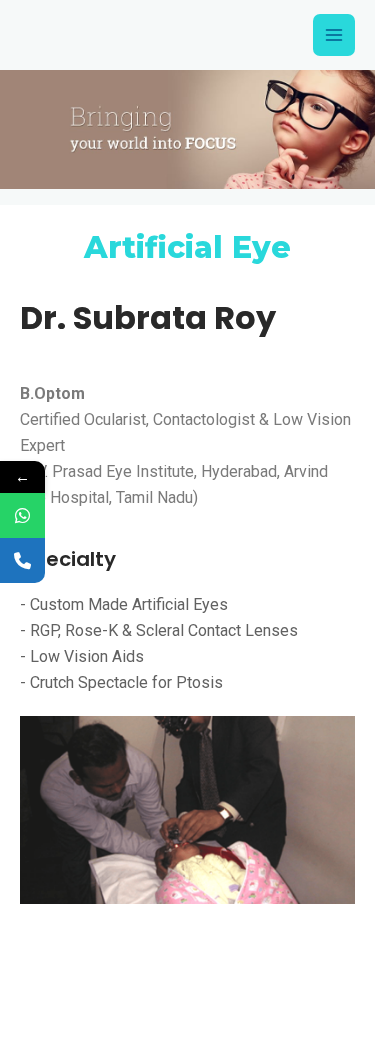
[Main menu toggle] (334, 35)
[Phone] (22, 560)
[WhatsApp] (22, 515)
